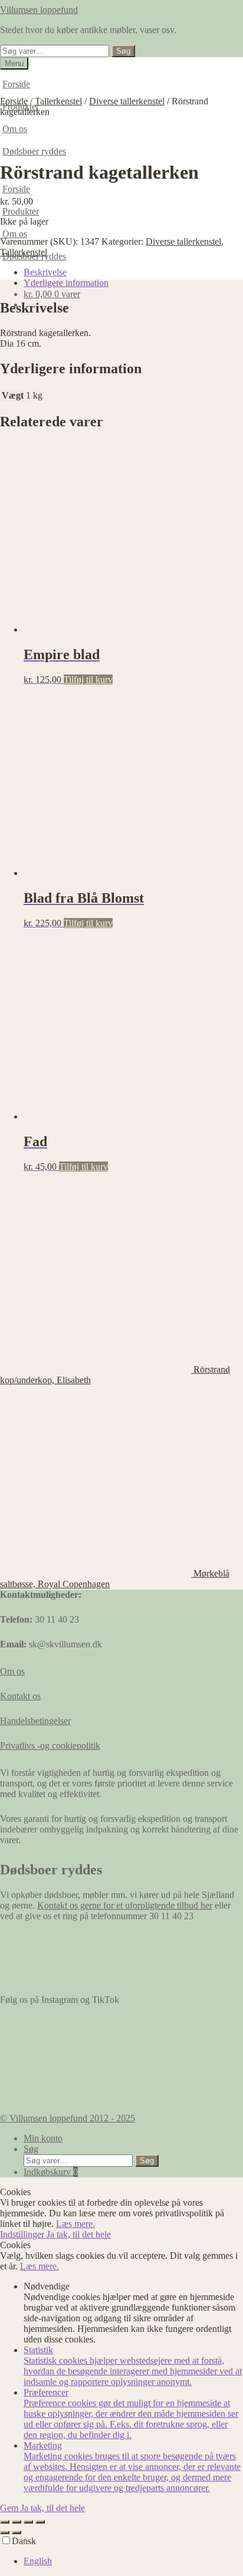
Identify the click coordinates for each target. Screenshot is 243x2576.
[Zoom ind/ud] (5, 2522)
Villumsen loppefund (39, 10)
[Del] (28, 2522)
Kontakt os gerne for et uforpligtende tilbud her (125, 1905)
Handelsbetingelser (35, 1721)
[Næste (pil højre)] (17, 2532)
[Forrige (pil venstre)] (5, 2532)
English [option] (38, 2561)
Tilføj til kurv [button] (88, 680)
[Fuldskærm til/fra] (17, 2522)
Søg (123, 51)
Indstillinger (23, 2234)
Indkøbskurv (51, 2172)
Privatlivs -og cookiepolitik (50, 1746)
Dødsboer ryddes (34, 151)
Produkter (21, 211)
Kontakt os (20, 1696)
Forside (16, 84)
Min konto (43, 2138)
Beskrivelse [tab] (45, 272)
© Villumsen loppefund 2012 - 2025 (68, 2118)
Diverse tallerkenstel (127, 101)
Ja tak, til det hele (79, 2234)
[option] (133, 2561)
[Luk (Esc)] (40, 2522)
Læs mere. (75, 2224)
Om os (15, 234)
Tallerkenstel (58, 101)
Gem (10, 2508)
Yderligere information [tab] (66, 283)
